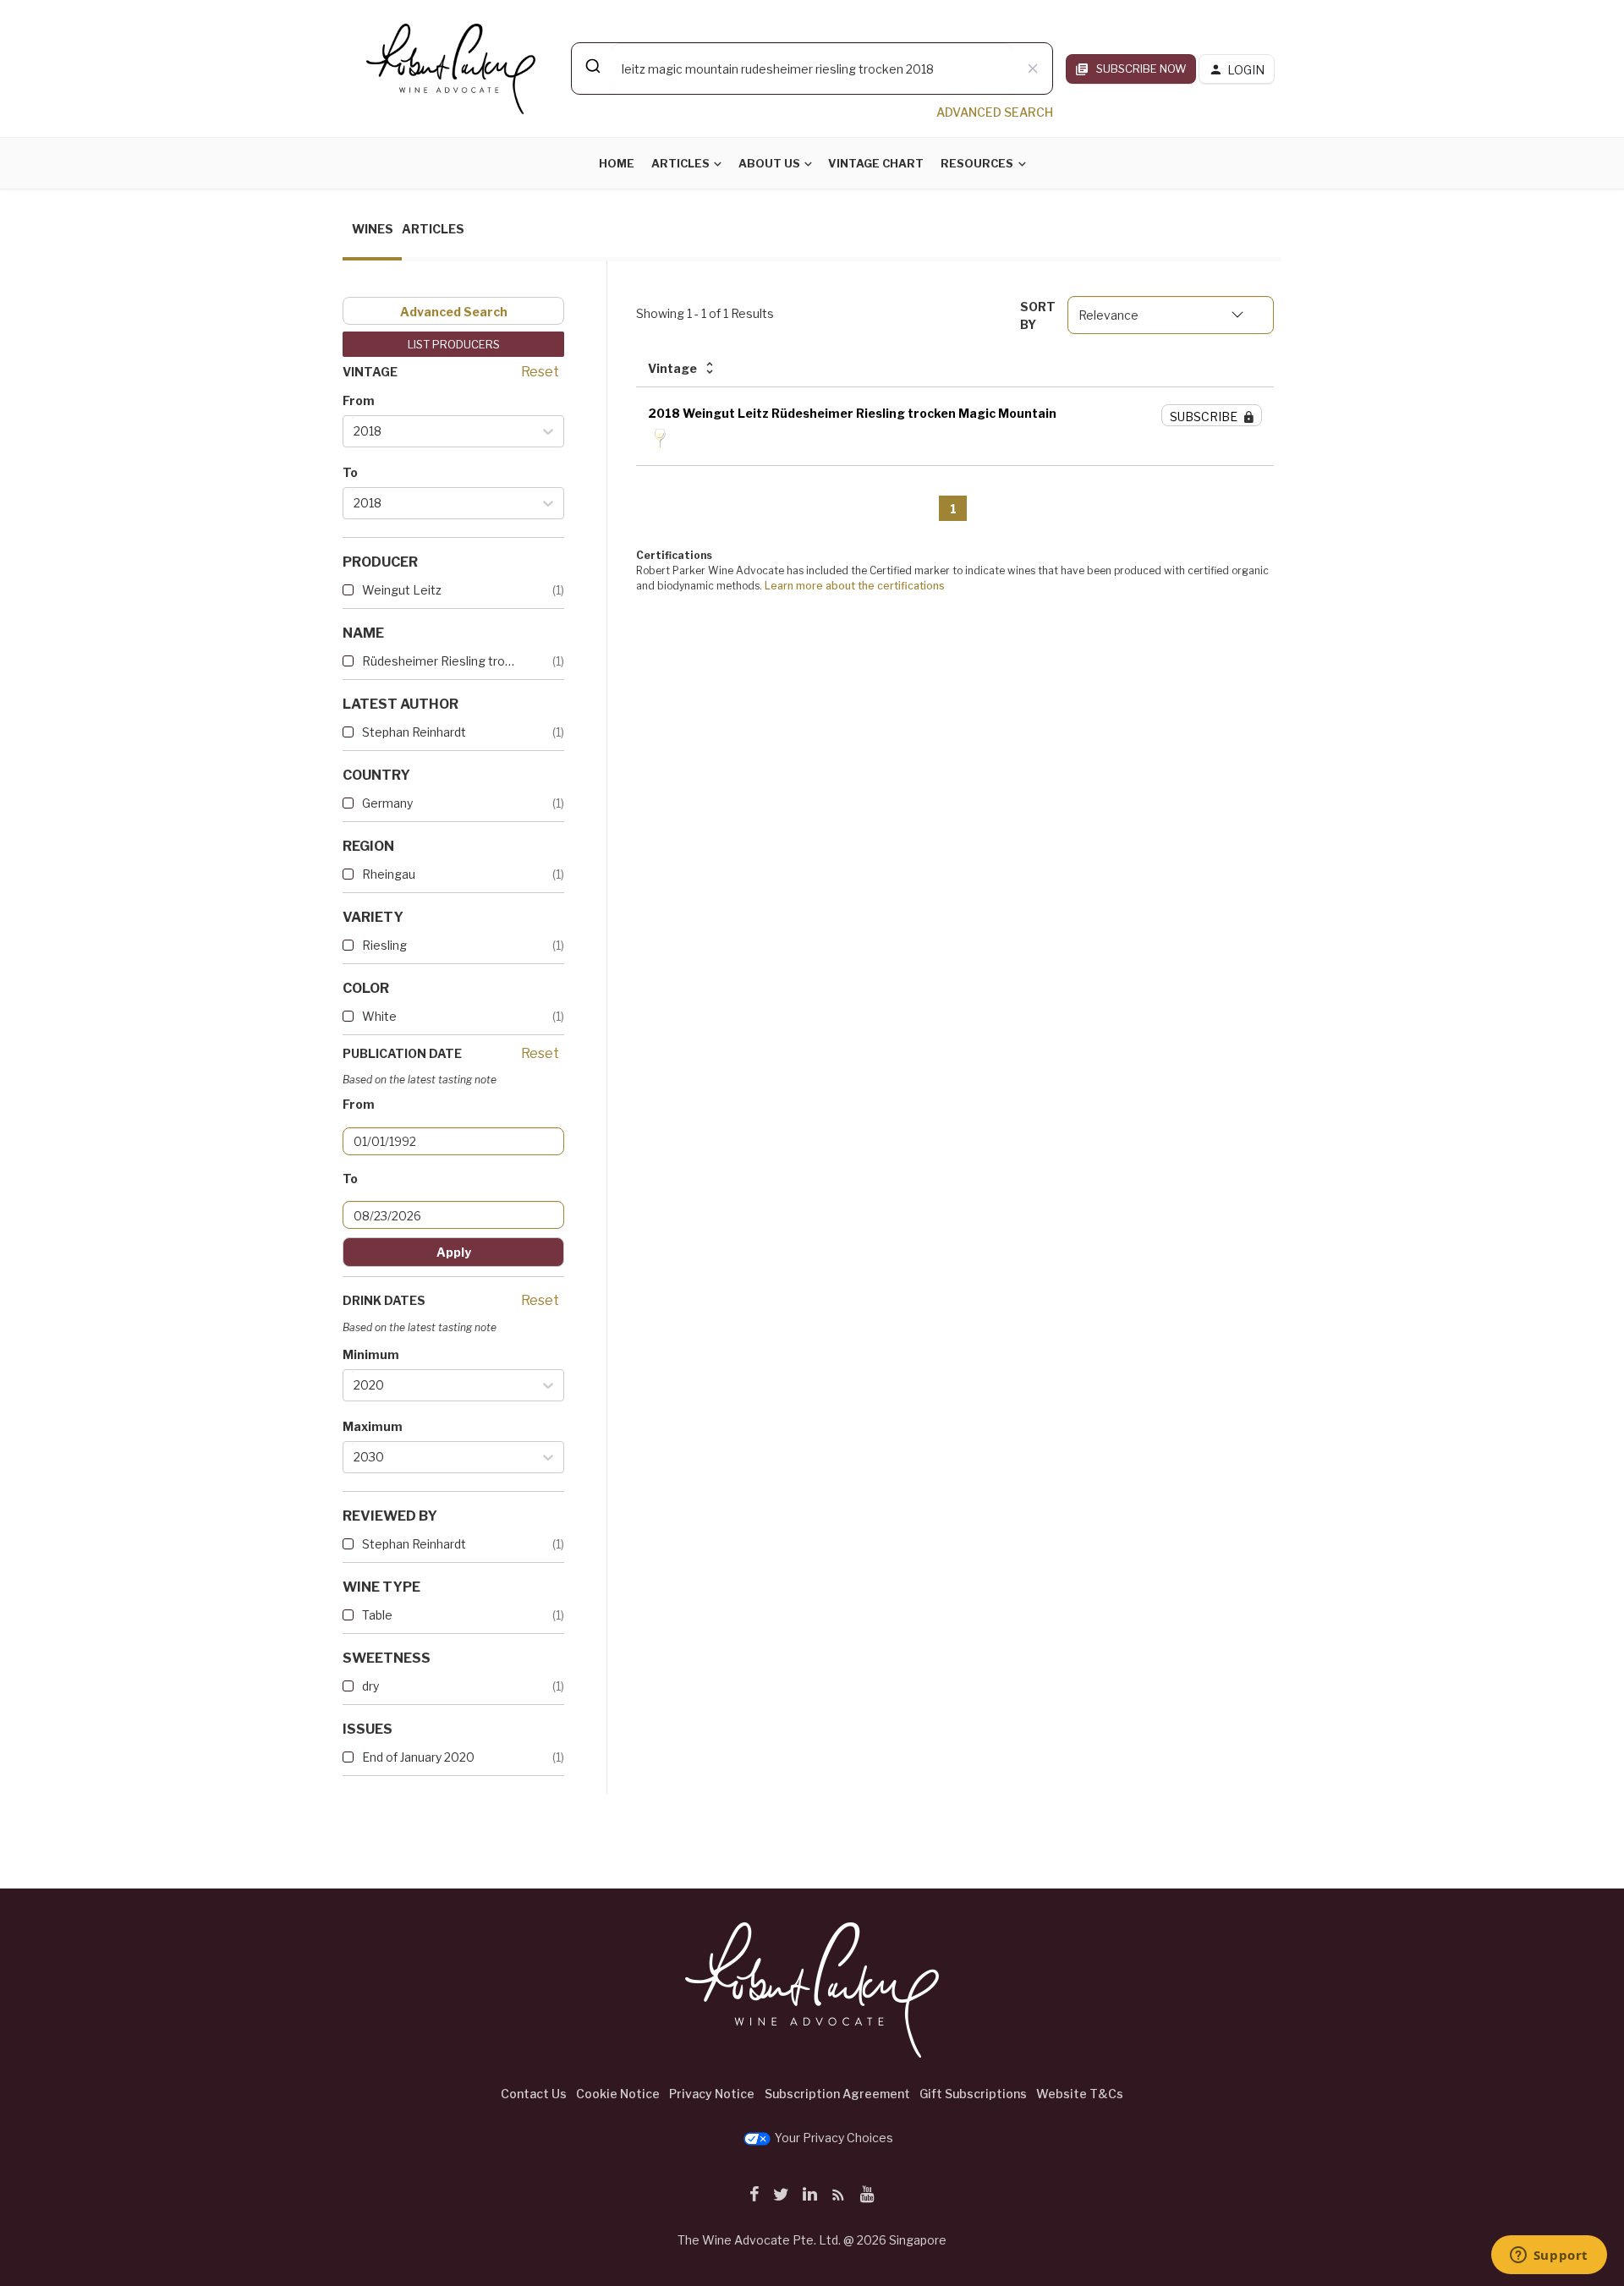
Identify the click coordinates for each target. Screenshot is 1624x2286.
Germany (387, 803)
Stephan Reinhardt (414, 732)
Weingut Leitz (402, 590)
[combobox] (812, 69)
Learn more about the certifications (855, 586)
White (379, 1016)
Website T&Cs (1080, 2094)
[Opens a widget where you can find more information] (1549, 2256)
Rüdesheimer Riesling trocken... (440, 661)
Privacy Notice (712, 2094)
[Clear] (1033, 69)
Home (617, 163)
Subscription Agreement (837, 2094)
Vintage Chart (876, 163)
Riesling (384, 945)
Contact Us (534, 2094)
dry (370, 1686)
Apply (454, 1252)
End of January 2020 (418, 1757)
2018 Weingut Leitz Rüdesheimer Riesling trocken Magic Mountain (852, 413)
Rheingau (389, 874)
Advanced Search (454, 312)
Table (377, 1615)
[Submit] (592, 66)
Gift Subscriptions (973, 2094)
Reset (540, 372)
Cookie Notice (618, 2094)
